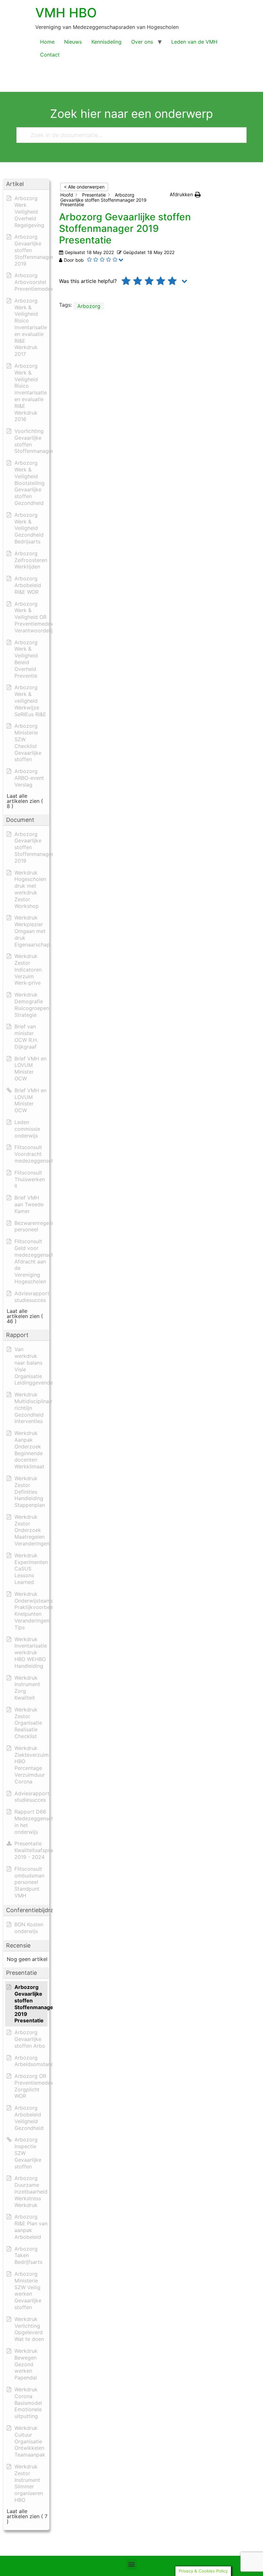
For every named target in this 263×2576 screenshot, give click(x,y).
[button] (185, 195)
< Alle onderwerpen (84, 187)
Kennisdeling (106, 42)
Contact (50, 55)
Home (47, 42)
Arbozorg (89, 306)
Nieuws (73, 42)
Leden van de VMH (194, 42)
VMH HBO (66, 13)
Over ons (142, 42)
